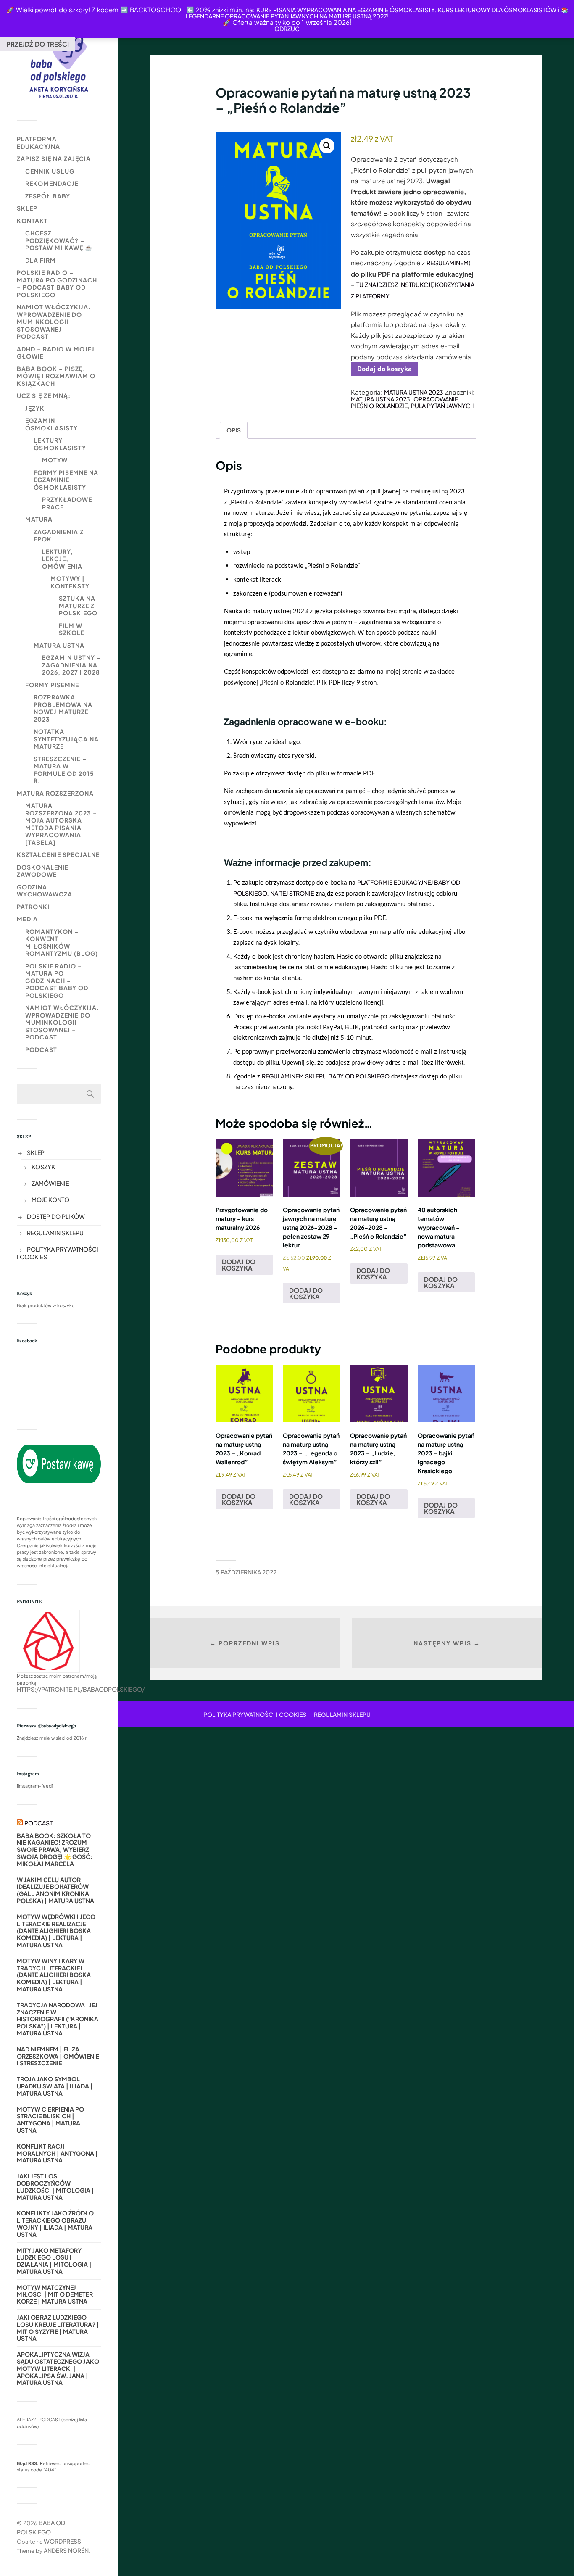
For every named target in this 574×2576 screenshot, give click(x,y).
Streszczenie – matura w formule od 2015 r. (64, 770)
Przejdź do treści (38, 44)
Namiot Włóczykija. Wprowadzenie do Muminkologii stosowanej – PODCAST (54, 322)
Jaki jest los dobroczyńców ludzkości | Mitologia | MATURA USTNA (55, 2187)
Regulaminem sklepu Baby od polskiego (326, 1076)
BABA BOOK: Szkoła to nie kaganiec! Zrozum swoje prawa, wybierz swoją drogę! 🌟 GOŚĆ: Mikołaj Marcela (55, 1850)
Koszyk (43, 1167)
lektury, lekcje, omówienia (62, 559)
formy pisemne (52, 685)
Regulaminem (448, 263)
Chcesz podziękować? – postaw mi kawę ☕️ (59, 240)
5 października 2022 (246, 1572)
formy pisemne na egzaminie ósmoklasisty (66, 480)
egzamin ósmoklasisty (51, 424)
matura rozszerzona (55, 793)
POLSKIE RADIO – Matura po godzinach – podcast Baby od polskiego (57, 283)
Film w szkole (72, 629)
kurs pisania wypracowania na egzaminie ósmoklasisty (346, 10)
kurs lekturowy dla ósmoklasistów (496, 10)
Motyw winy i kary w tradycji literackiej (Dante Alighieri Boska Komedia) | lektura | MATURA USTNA (54, 1975)
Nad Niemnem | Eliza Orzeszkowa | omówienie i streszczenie (58, 2056)
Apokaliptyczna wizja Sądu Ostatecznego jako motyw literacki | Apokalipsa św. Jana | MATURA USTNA (58, 2368)
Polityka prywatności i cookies (255, 1714)
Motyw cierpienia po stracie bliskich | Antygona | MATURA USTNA (50, 2120)
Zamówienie (50, 1183)
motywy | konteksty (70, 582)
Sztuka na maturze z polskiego (78, 605)
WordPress (62, 2541)
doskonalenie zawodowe (43, 871)
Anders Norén (66, 2550)
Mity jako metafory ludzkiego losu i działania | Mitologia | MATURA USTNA (54, 2261)
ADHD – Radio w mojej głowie (56, 353)
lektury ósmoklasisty (60, 444)
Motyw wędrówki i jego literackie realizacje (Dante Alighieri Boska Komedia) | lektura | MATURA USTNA (56, 1931)
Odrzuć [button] (287, 29)
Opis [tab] (234, 430)
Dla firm (41, 260)
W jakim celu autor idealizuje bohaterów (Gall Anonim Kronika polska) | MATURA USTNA (55, 1890)
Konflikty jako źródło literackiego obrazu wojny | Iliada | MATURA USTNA (55, 2224)
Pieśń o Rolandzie (379, 406)
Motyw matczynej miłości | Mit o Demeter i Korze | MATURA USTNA (56, 2294)
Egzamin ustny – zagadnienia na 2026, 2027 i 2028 (71, 665)
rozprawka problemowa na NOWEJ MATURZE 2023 (63, 708)
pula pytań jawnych (443, 406)
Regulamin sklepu (55, 1233)
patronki (33, 907)
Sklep (27, 208)
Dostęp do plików (56, 1216)
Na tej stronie (292, 893)
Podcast (41, 1049)
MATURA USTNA (59, 645)
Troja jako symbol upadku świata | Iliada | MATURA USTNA (55, 2086)
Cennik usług (50, 171)
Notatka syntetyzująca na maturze (66, 739)
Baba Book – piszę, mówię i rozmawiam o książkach (56, 376)
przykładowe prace (67, 503)
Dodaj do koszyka (384, 369)
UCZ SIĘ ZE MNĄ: (44, 395)
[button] (327, 146)
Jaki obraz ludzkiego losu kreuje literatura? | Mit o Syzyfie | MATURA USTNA (58, 2328)
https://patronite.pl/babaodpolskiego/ (81, 1689)
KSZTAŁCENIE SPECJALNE (58, 854)
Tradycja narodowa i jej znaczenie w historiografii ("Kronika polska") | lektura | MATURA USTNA (58, 2019)
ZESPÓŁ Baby (48, 196)
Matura (39, 519)
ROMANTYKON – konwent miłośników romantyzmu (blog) (62, 943)
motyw (55, 460)
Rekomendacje (52, 183)
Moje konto (50, 1200)
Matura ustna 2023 (414, 392)
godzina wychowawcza (45, 891)
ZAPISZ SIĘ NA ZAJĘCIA (54, 158)
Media (27, 919)
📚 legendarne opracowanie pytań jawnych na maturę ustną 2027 (377, 13)
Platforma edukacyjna (38, 142)
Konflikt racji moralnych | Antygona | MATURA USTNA (57, 2153)
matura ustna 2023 (380, 399)
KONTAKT (32, 221)
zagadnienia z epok (59, 535)
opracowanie (436, 399)
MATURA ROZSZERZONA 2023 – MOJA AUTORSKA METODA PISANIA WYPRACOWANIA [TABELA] (61, 824)
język (35, 408)
